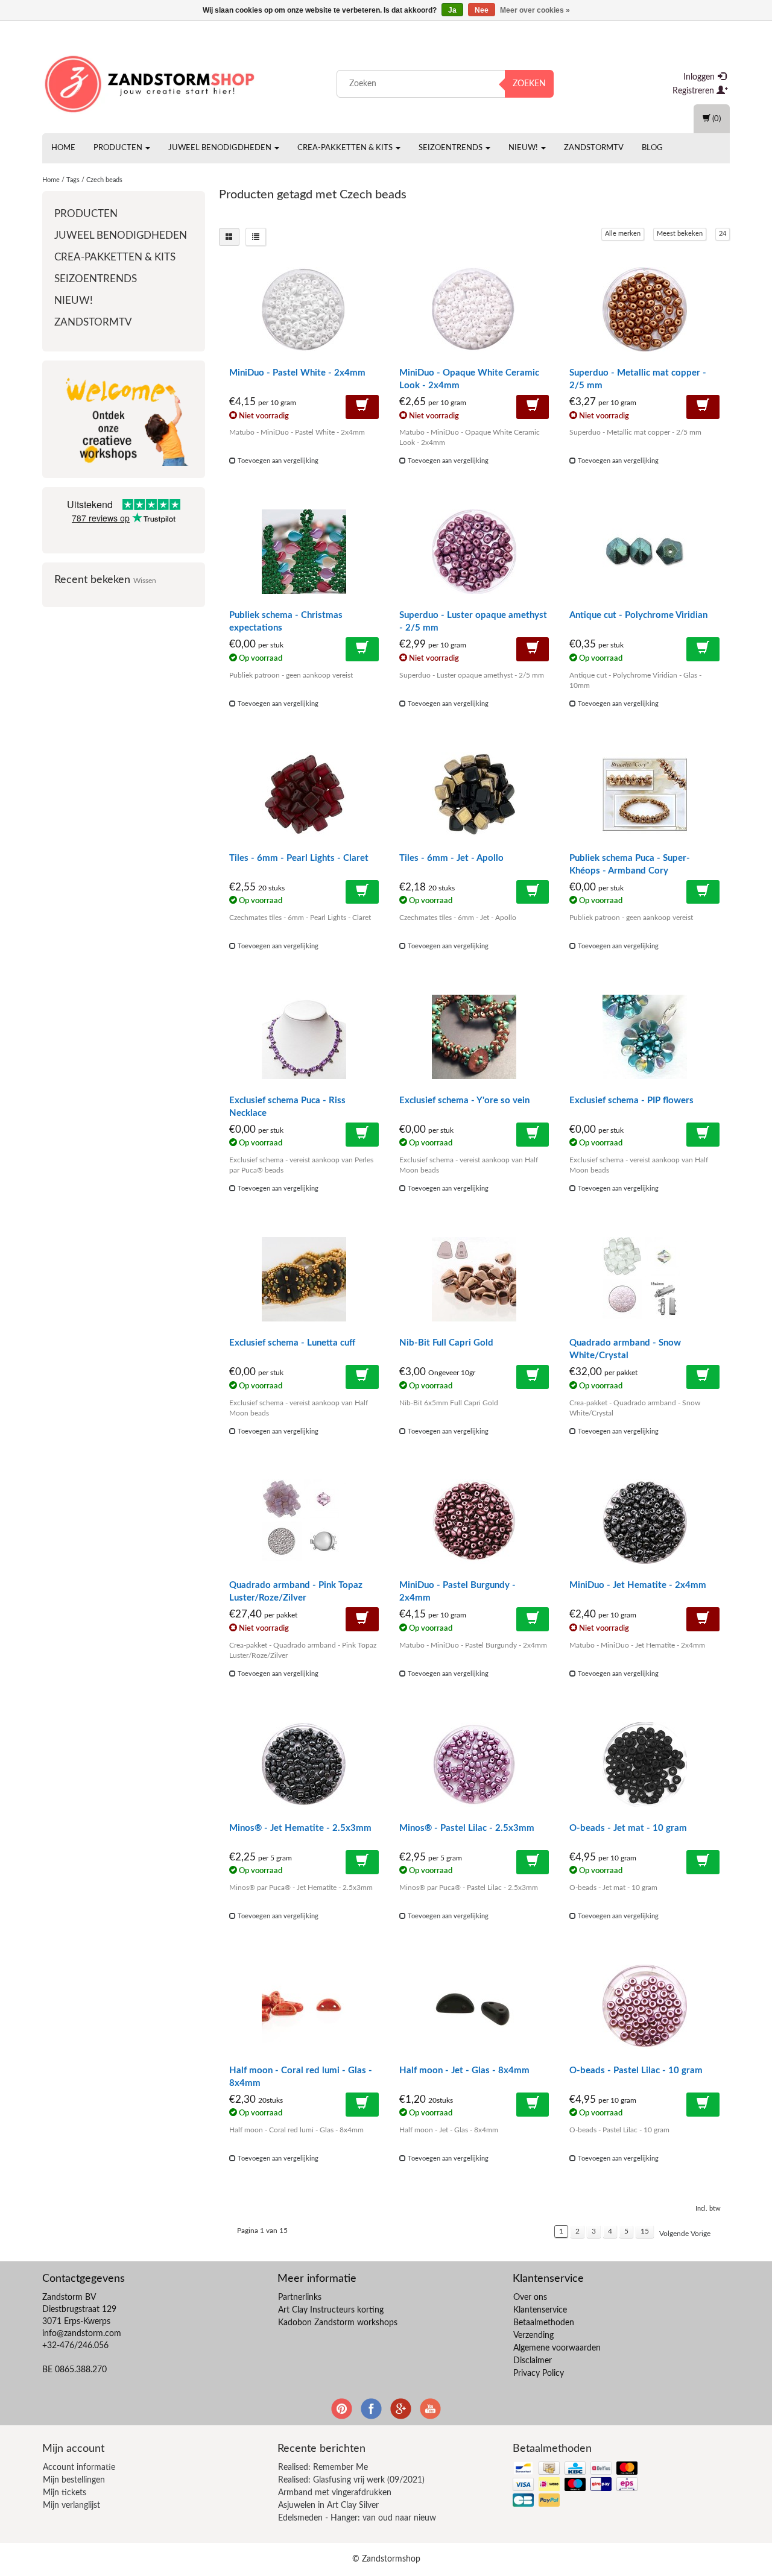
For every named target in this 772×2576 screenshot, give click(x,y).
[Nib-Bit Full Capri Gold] (474, 1279)
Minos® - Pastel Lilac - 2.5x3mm (467, 1828)
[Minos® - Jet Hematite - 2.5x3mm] (304, 1765)
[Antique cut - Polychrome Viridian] (644, 552)
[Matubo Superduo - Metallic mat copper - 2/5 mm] (644, 309)
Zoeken (529, 84)
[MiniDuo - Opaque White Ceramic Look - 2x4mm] (474, 309)
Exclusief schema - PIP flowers (631, 1101)
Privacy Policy (539, 2373)
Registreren (694, 91)
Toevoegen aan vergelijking (277, 461)
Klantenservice (540, 2310)
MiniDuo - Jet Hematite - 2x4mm (638, 1585)
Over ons (530, 2297)
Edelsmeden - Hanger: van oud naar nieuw (357, 2518)
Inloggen (700, 77)
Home (63, 148)
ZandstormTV (594, 148)
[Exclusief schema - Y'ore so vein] (474, 1037)
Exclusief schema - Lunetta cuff (292, 1343)
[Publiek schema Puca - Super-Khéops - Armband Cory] (644, 795)
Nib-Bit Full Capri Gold (446, 1343)
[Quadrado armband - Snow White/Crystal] (644, 1279)
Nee (482, 10)
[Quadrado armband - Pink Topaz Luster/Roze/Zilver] (304, 1522)
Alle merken (623, 234)
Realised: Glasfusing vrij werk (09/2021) (351, 2480)
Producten (119, 148)
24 (723, 234)
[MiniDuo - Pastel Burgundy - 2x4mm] (474, 1522)
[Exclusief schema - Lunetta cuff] (304, 1279)
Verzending (533, 2335)
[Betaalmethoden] (576, 2485)
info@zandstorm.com (82, 2334)
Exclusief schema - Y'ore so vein (464, 1101)
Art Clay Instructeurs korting (331, 2310)
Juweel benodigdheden (221, 148)
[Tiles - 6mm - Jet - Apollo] (474, 795)
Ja (452, 10)
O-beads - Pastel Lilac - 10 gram (636, 2071)
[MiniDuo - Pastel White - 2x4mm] (304, 309)
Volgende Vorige (685, 2234)
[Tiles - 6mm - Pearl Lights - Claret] (304, 795)
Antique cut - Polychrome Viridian (638, 615)
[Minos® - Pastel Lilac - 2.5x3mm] (474, 1765)
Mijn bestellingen (74, 2480)
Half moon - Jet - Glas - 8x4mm (464, 2071)
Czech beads (104, 180)
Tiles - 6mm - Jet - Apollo (451, 858)
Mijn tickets (65, 2493)
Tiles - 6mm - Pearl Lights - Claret (299, 858)
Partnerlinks (300, 2297)
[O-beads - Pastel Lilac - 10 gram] (644, 2007)
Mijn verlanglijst (71, 2505)
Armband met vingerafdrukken (335, 2493)
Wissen (145, 581)
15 (645, 2231)
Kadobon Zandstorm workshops (338, 2323)
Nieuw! (524, 148)
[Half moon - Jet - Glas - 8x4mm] (474, 2007)
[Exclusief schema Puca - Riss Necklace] (304, 1037)
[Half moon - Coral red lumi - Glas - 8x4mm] (304, 2007)
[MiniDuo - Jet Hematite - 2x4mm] (644, 1522)
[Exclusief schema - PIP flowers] (644, 1037)
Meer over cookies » (535, 10)
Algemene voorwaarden (557, 2348)
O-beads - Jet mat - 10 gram (628, 1828)
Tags (73, 180)
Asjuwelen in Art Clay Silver (328, 2505)
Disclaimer (533, 2361)
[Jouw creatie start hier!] (151, 81)
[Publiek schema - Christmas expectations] (304, 552)
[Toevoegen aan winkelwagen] (362, 407)
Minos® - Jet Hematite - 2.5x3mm (300, 1828)
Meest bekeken (680, 234)
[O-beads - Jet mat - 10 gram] (644, 1765)
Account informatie (79, 2467)
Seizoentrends (451, 148)
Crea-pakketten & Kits (346, 148)
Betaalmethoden (544, 2323)
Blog (652, 148)
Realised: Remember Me (323, 2467)
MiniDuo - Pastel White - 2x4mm (297, 373)
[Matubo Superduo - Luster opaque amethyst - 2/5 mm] (474, 552)
